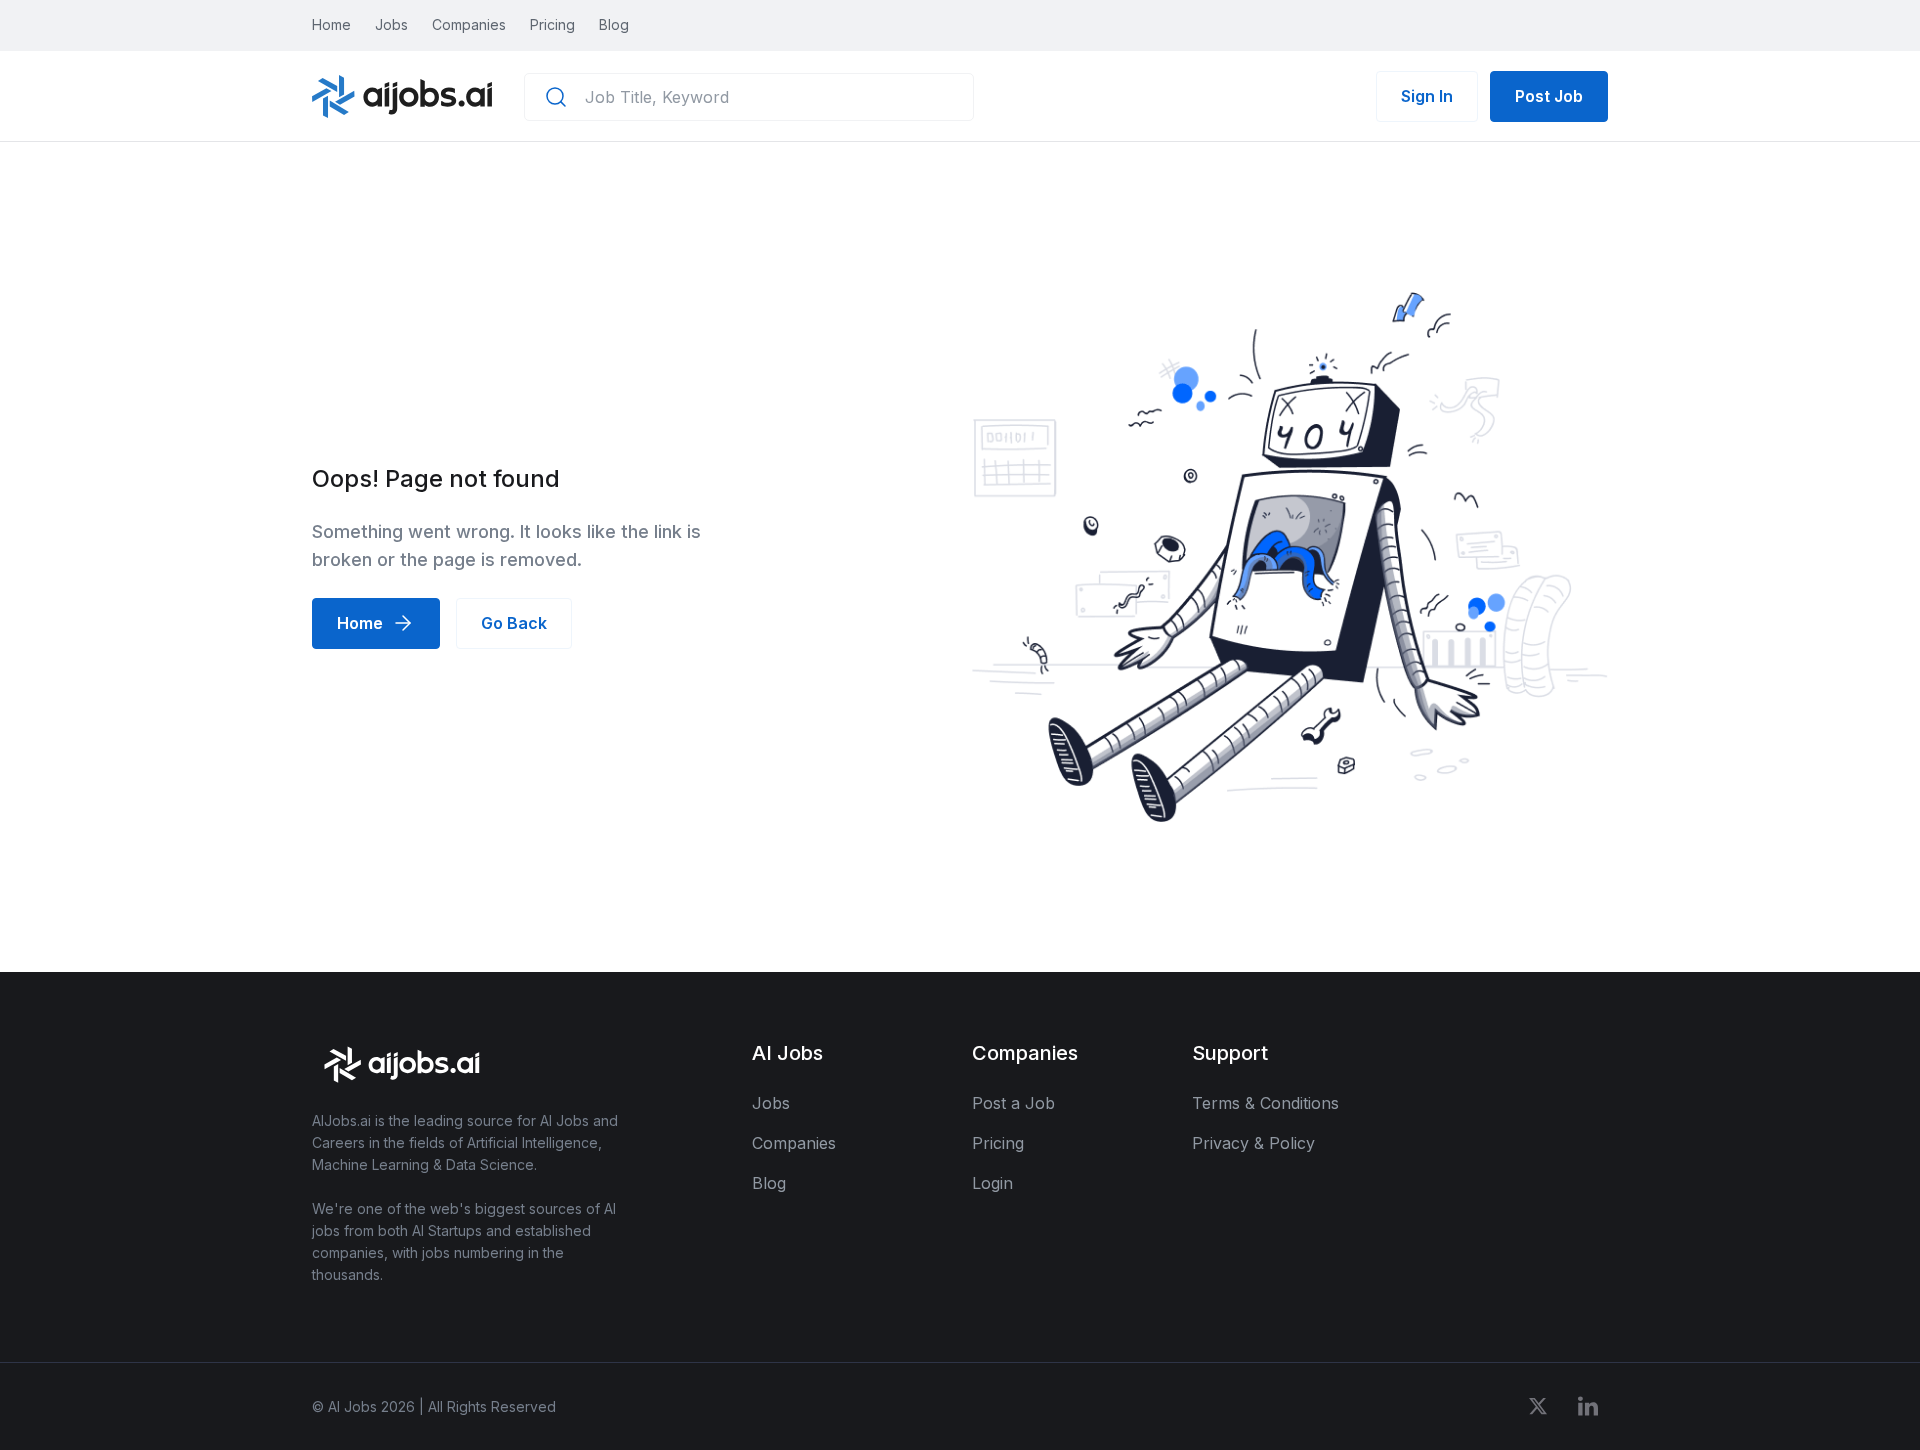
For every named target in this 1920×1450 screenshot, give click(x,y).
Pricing (552, 24)
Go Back (514, 623)
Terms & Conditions (1265, 1103)
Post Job (1549, 96)
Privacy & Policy (1253, 1143)
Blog (614, 24)
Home (331, 24)
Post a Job (1013, 1103)
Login (992, 1183)
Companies (469, 24)
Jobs (391, 24)
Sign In (1427, 96)
